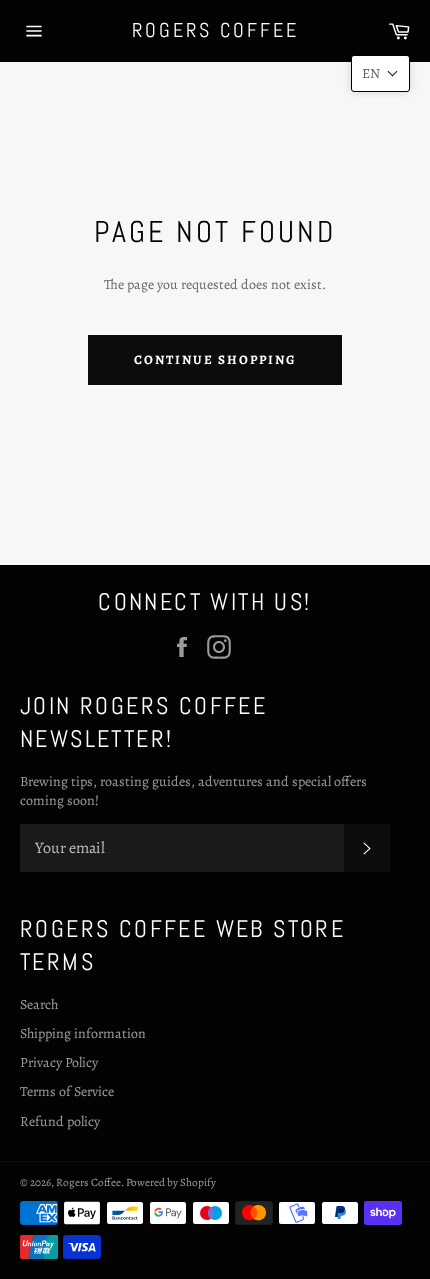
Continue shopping (214, 359)
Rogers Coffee (215, 30)
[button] (380, 73)
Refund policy (60, 1121)
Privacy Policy (59, 1062)
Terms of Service (67, 1091)
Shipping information (83, 1033)
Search (39, 1004)
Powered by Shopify (171, 1182)
